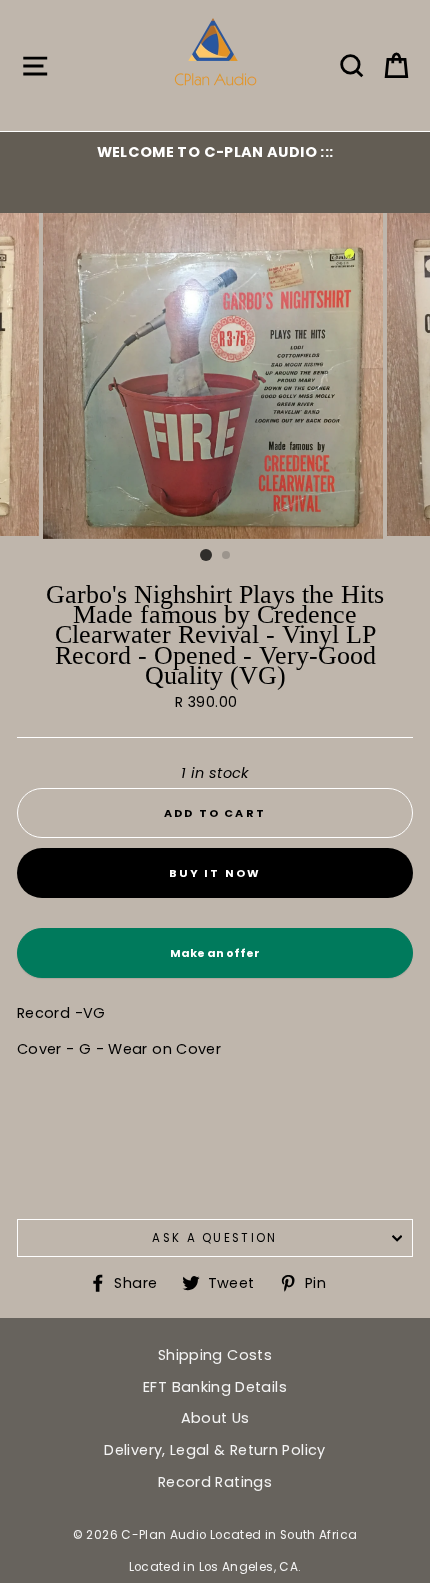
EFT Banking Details (215, 1387)
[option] (215, 152)
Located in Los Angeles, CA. (215, 1567)
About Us (215, 1418)
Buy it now (215, 873)
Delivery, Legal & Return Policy (214, 1450)
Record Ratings (215, 1482)
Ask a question (214, 1238)
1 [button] (206, 555)
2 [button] (227, 556)
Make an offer (215, 961)
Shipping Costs (215, 1355)
